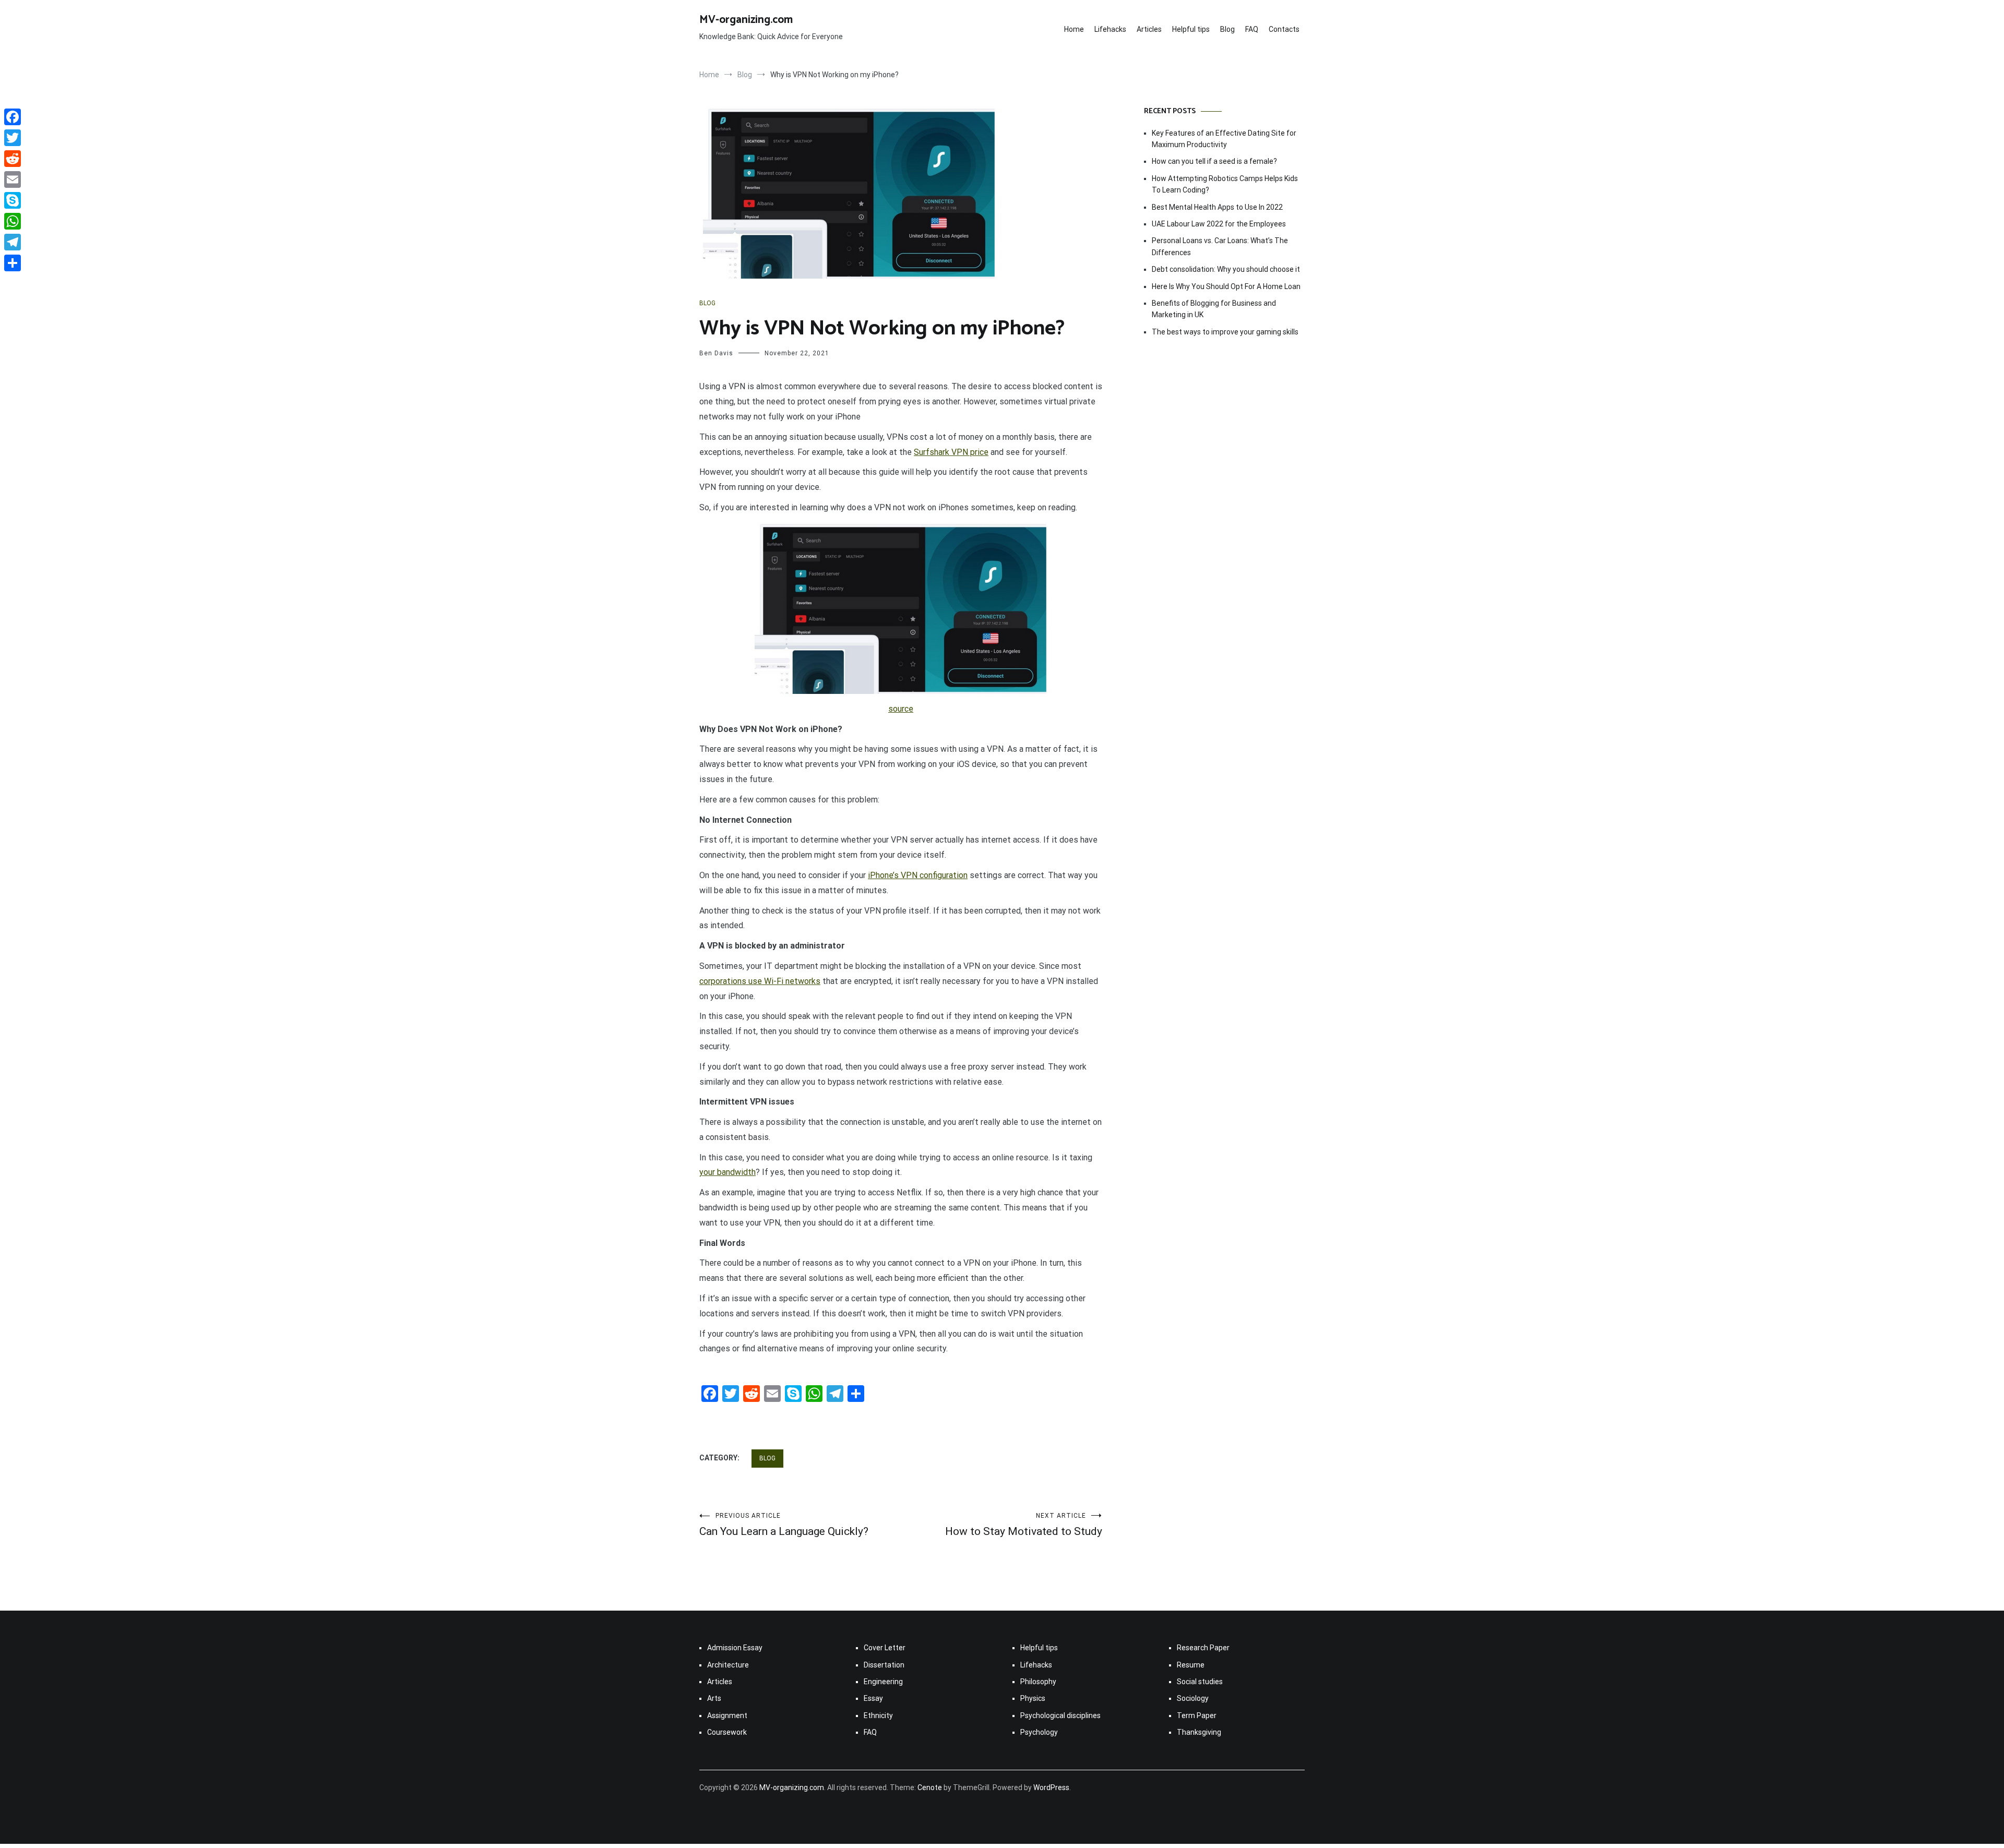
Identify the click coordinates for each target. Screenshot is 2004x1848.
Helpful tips (1191, 29)
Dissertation (884, 1665)
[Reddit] (13, 159)
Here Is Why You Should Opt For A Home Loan (1226, 286)
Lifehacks (1110, 29)
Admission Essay (735, 1648)
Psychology (1039, 1732)
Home (1074, 29)
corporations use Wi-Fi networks (760, 981)
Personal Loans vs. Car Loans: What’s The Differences (1220, 246)
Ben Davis (716, 353)
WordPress (1051, 1787)
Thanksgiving (1199, 1732)
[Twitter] (13, 138)
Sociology (1193, 1698)
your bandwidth (727, 1172)
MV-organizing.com (746, 20)
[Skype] (13, 200)
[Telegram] (13, 242)
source (901, 709)
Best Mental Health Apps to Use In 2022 (1217, 207)
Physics (1033, 1698)
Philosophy (1038, 1682)
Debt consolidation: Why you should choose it (1226, 269)
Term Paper (1197, 1715)
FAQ (1252, 29)
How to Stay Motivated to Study (1024, 1525)
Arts (714, 1698)
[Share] (13, 263)
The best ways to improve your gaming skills (1225, 332)
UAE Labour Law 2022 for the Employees (1219, 224)
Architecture (728, 1665)
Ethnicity (878, 1715)
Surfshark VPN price (951, 452)
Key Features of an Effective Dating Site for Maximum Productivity (1224, 139)
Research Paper (1203, 1648)
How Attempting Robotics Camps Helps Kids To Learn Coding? (1225, 184)
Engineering (883, 1682)
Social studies (1200, 1682)
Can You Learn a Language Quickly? (784, 1525)
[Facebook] (13, 117)
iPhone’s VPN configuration (918, 875)
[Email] (13, 179)
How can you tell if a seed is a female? (1214, 161)
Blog (1227, 29)
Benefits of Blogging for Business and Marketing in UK (1214, 309)
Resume (1191, 1665)
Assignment (727, 1715)
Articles (1149, 29)
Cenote (930, 1787)
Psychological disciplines (1060, 1715)
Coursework (727, 1732)
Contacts (1284, 29)
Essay (873, 1698)
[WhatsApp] (13, 221)
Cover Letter (885, 1648)
